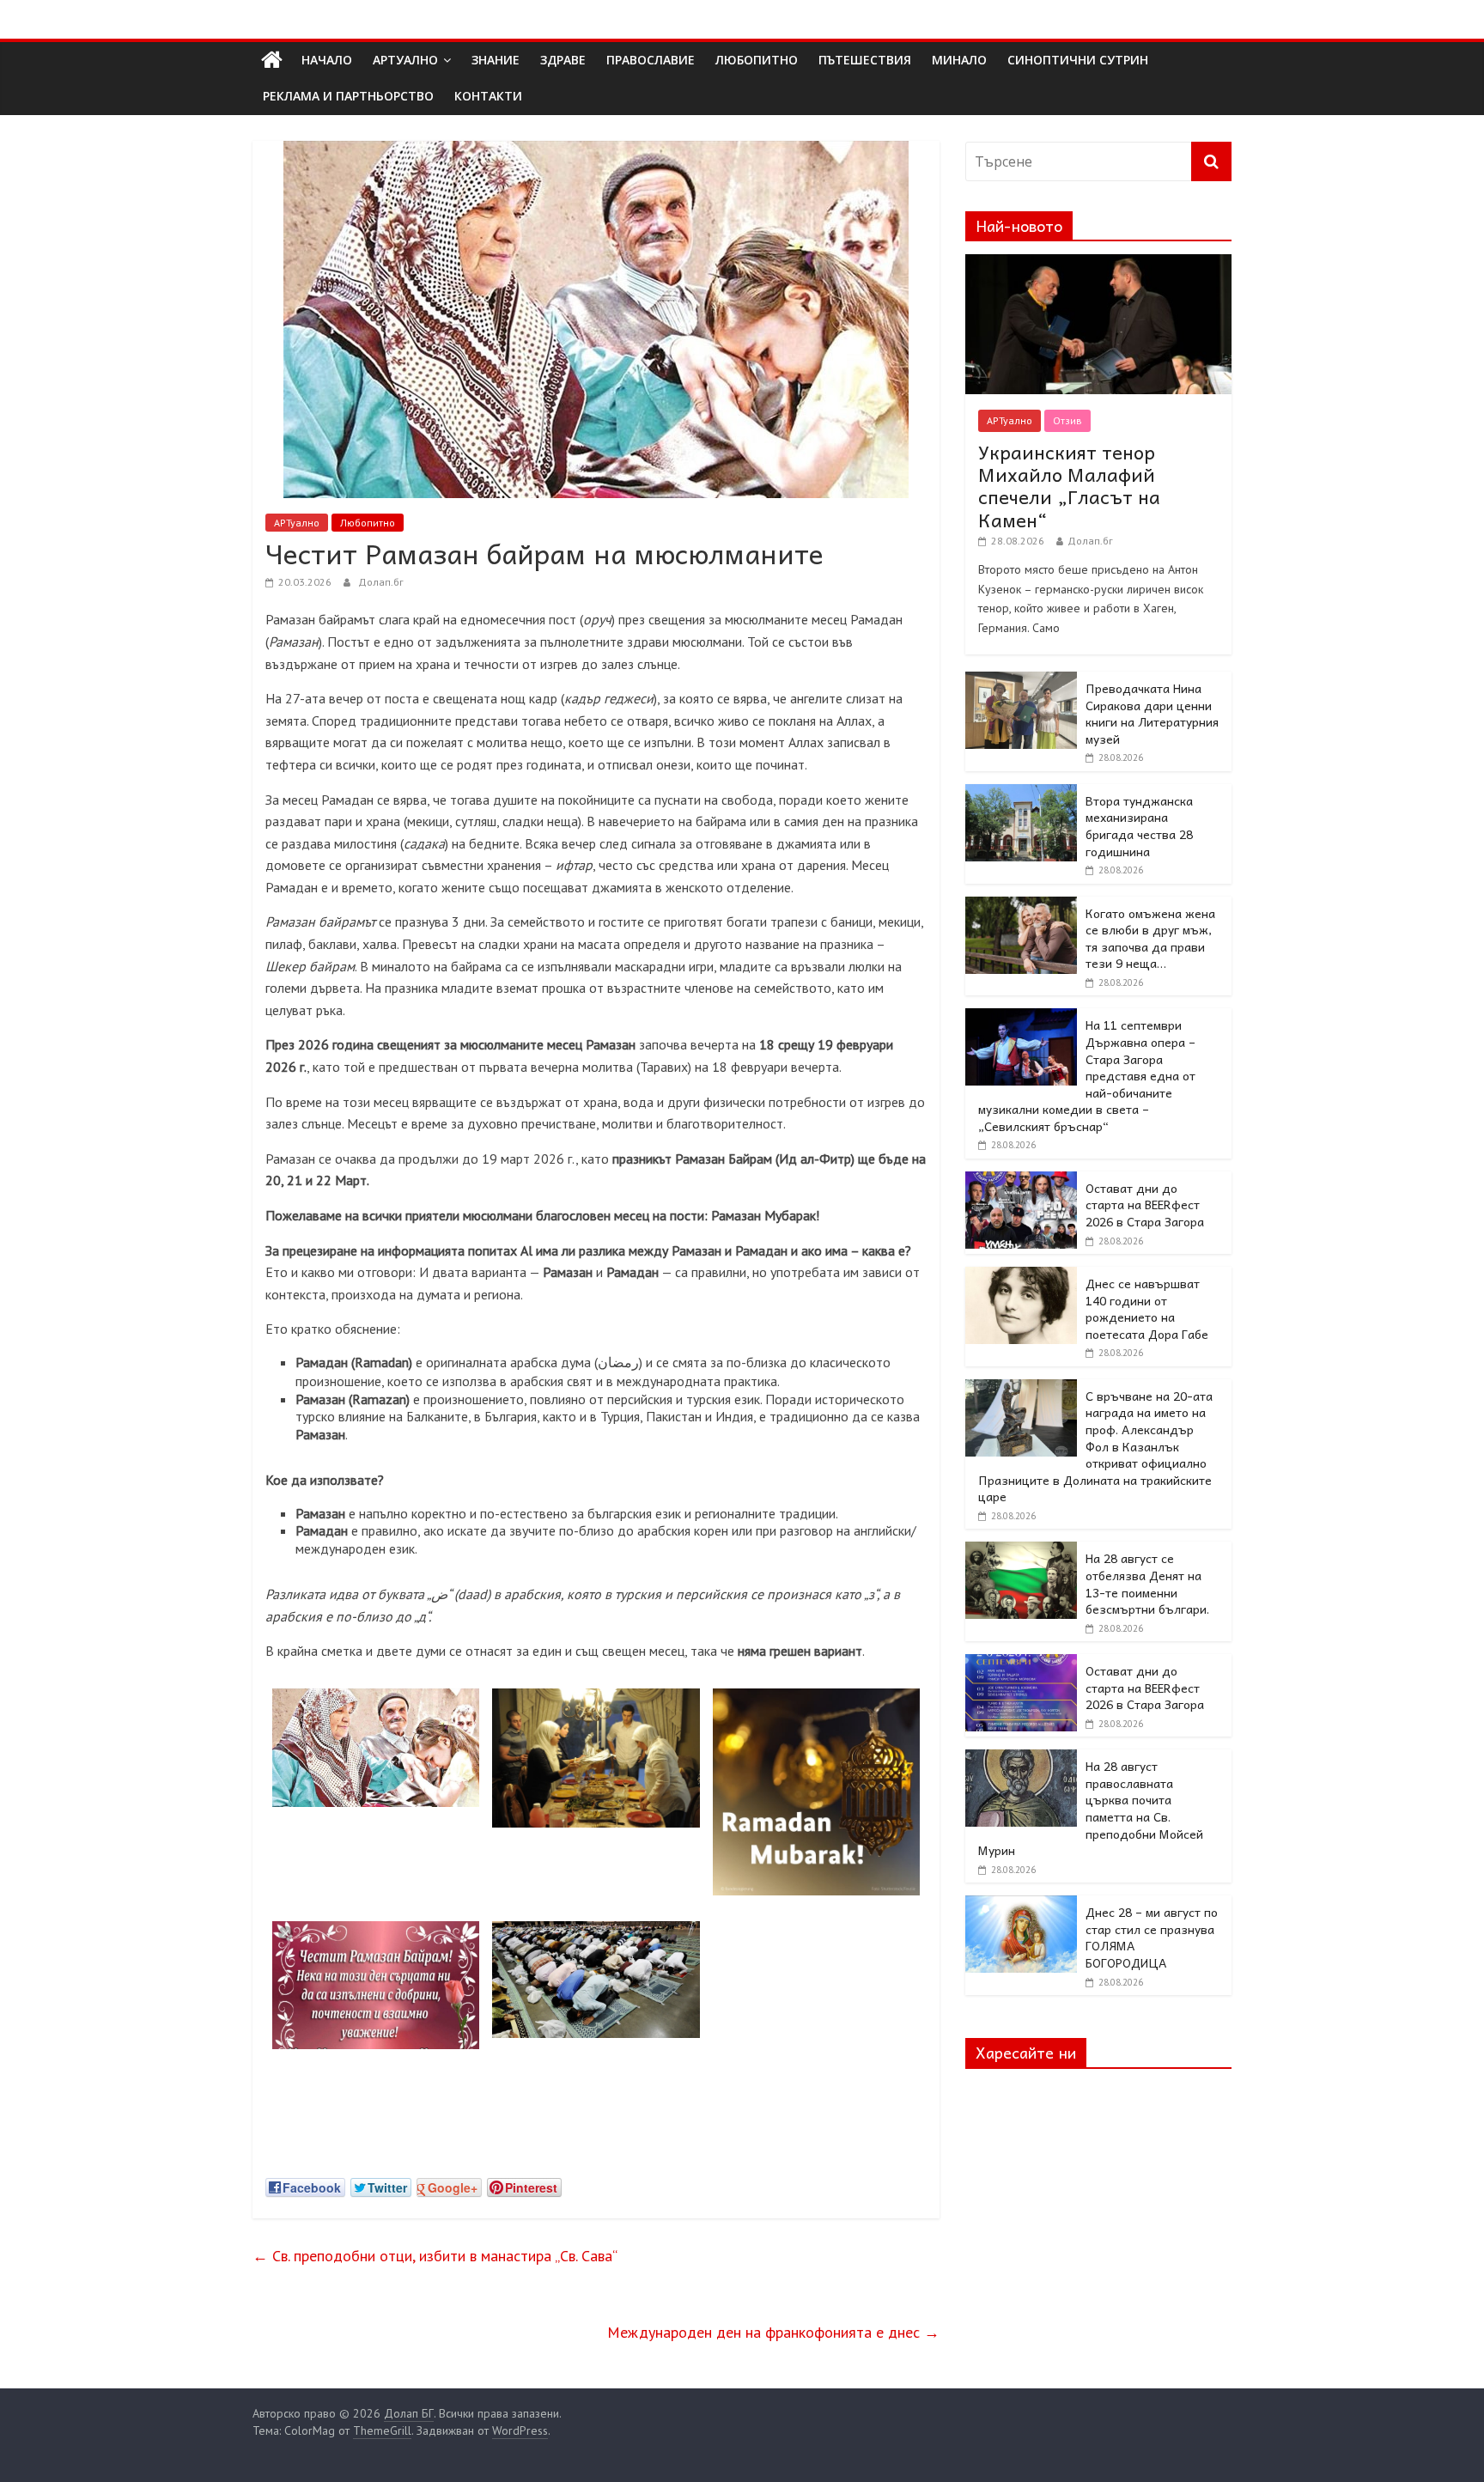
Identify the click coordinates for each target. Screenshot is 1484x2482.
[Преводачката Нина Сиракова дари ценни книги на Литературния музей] (1021, 681)
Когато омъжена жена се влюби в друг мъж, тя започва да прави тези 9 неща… (1150, 938)
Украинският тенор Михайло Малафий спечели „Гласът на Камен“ (1069, 486)
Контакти (488, 96)
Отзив (1067, 420)
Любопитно (368, 523)
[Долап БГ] (272, 60)
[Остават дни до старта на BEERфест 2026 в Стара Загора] (1021, 1181)
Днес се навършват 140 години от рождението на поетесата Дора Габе (1147, 1308)
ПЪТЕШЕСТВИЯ (865, 60)
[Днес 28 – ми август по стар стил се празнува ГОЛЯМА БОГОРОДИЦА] (1021, 1905)
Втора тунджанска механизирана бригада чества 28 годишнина (1139, 826)
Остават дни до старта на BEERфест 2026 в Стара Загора (1145, 1204)
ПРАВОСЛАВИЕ (651, 60)
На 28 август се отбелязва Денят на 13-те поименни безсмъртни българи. (1147, 1583)
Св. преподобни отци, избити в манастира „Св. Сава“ (435, 2256)
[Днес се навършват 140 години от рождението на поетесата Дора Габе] (1021, 1276)
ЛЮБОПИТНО (757, 60)
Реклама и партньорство (348, 96)
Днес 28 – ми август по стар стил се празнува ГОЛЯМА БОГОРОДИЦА (1152, 1937)
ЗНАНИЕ (496, 60)
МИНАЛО (959, 60)
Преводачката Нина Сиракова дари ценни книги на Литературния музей (1152, 713)
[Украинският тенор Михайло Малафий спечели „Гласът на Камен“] (1098, 264)
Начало (327, 60)
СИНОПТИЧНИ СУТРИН (1078, 60)
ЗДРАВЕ (563, 60)
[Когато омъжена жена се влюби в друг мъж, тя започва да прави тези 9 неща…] (1021, 906)
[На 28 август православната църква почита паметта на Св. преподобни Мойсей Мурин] (1021, 1759)
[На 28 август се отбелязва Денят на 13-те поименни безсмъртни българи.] (1021, 1551)
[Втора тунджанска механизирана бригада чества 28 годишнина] (1021, 794)
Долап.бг (381, 582)
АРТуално (405, 60)
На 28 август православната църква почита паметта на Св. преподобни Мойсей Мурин (1091, 1808)
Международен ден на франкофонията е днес (773, 2332)
